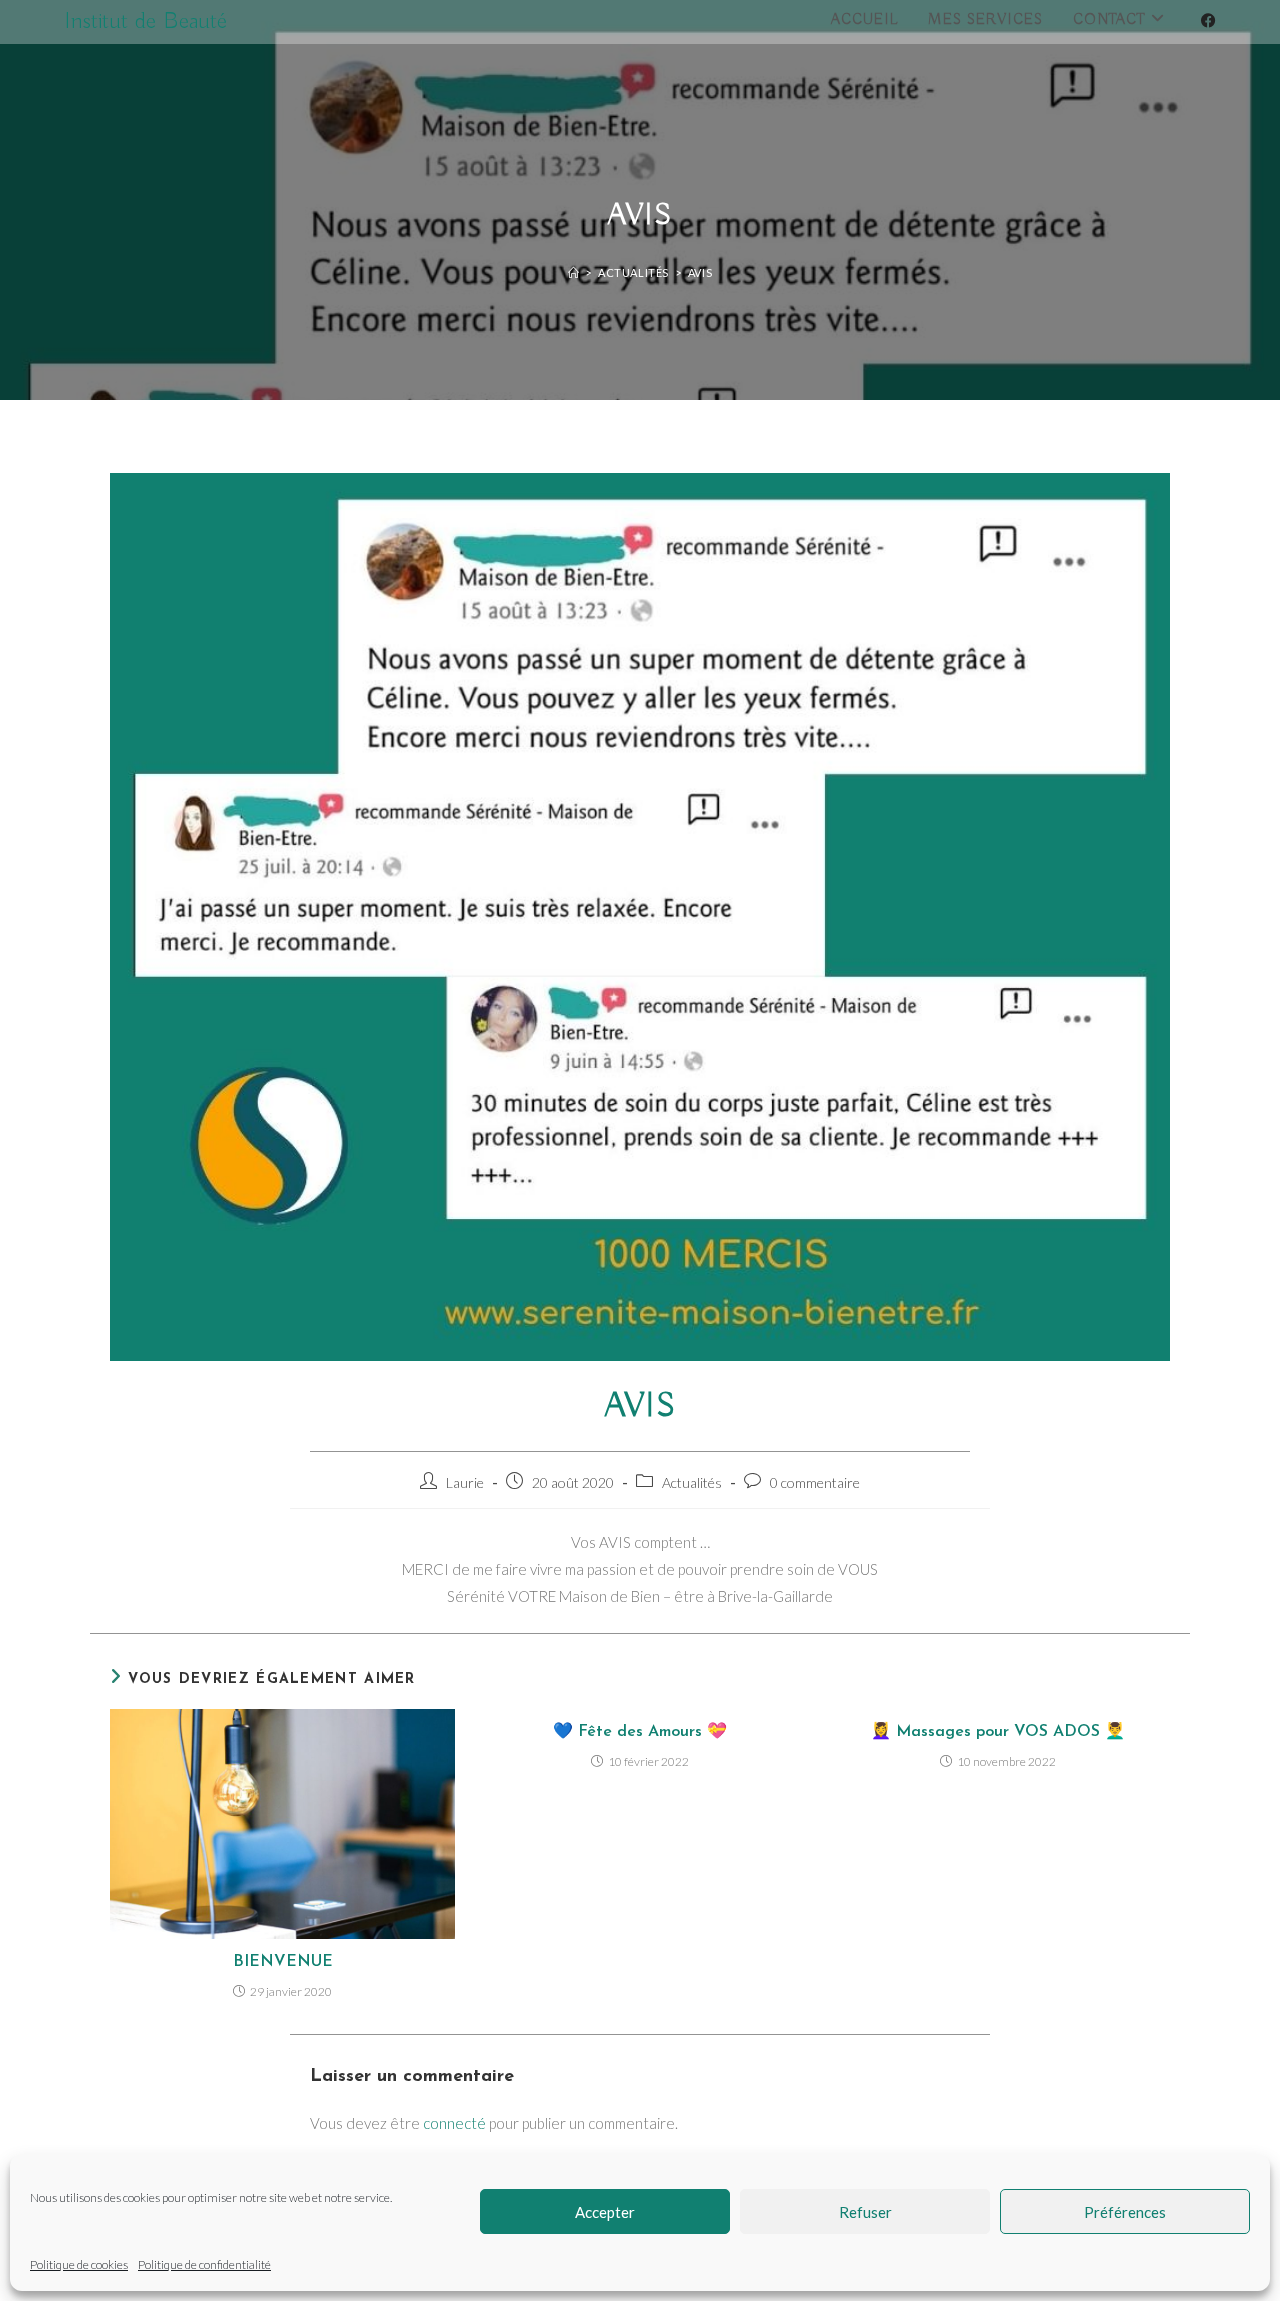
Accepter (605, 2212)
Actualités (692, 1482)
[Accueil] (574, 272)
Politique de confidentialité (204, 2264)
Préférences (1125, 2212)
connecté (454, 2123)
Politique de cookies (79, 2264)
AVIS (700, 272)
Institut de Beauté (145, 21)
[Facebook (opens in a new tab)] (1208, 20)
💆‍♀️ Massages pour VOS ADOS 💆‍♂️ (998, 1732)
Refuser (865, 2212)
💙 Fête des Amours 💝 (640, 1732)
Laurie (465, 1482)
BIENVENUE (283, 1962)
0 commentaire (815, 1482)
